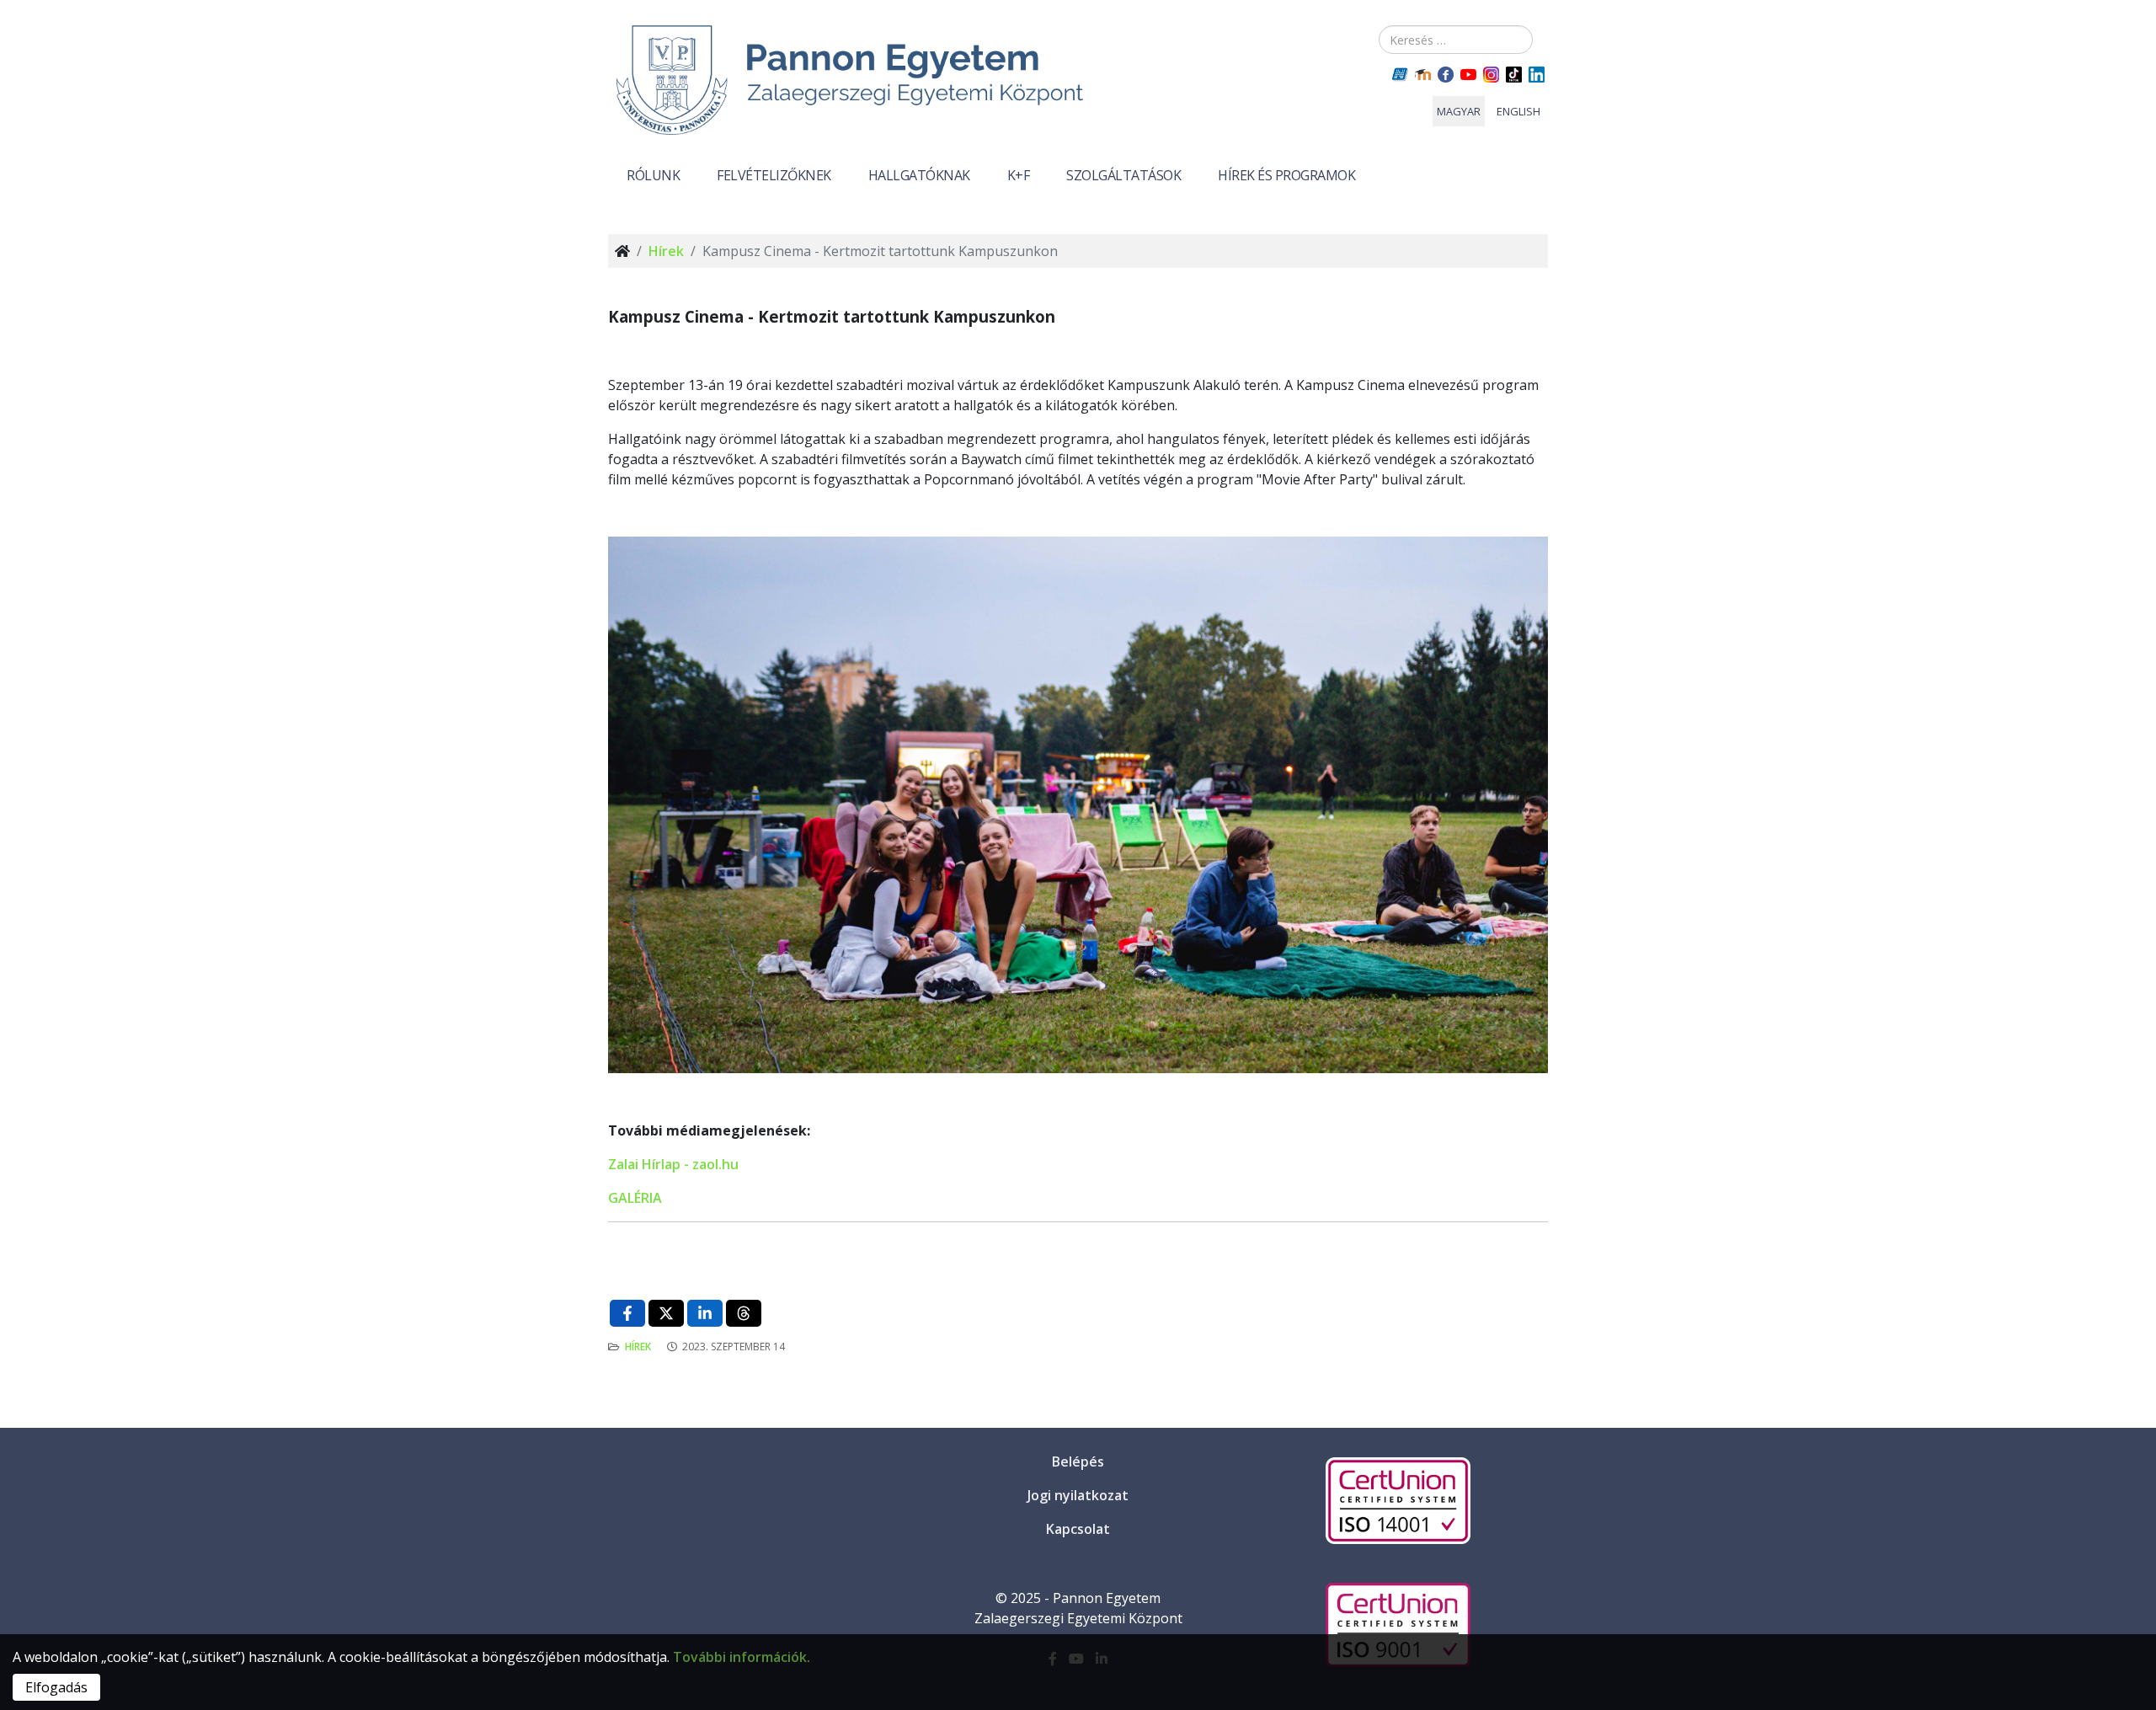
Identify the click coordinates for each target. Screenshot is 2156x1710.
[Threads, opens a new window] (744, 1313)
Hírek (666, 251)
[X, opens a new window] (666, 1313)
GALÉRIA (635, 1198)
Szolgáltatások (1123, 175)
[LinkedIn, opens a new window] (705, 1313)
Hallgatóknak (919, 175)
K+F (1019, 175)
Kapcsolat (1078, 1529)
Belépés (1078, 1462)
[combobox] (1456, 40)
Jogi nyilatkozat (1078, 1495)
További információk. (742, 1657)
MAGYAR (1459, 111)
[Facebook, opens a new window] (627, 1313)
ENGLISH (1518, 111)
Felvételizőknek (774, 175)
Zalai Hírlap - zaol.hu (673, 1164)
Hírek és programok (1286, 175)
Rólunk (653, 175)
